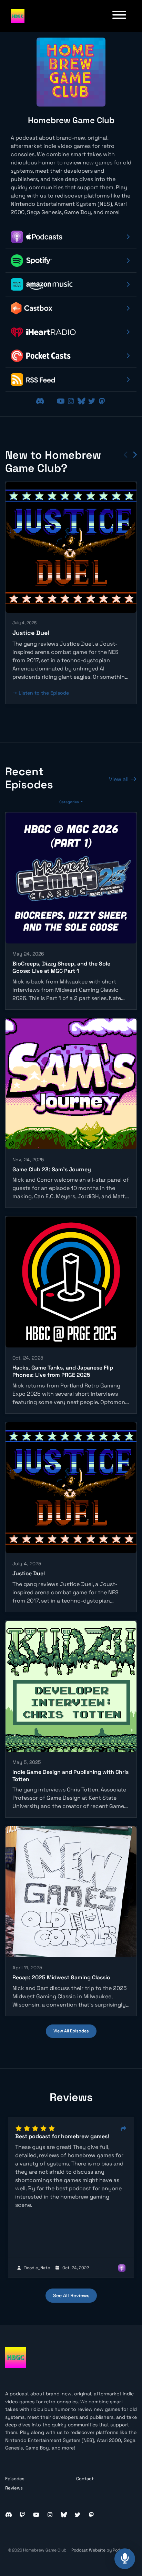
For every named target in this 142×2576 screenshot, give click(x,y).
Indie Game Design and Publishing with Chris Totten (70, 1776)
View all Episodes (71, 2031)
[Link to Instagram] (72, 401)
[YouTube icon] (36, 2515)
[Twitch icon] (22, 2515)
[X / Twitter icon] (78, 2515)
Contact (85, 2479)
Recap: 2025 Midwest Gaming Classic (61, 1977)
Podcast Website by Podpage (101, 2550)
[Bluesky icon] (64, 2515)
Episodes (15, 2479)
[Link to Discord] (41, 401)
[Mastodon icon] (91, 2515)
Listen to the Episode (44, 693)
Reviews (14, 2488)
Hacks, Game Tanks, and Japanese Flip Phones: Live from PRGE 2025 (63, 1371)
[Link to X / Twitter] (93, 401)
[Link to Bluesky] (82, 401)
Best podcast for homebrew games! (62, 2136)
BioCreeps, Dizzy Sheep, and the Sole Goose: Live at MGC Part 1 (61, 967)
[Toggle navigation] (119, 16)
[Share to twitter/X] (123, 2129)
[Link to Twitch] (51, 401)
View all (119, 779)
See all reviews (71, 2295)
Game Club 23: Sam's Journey (52, 1169)
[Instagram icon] (50, 2515)
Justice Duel (31, 633)
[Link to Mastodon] (102, 401)
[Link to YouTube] (62, 401)
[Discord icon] (9, 2515)
